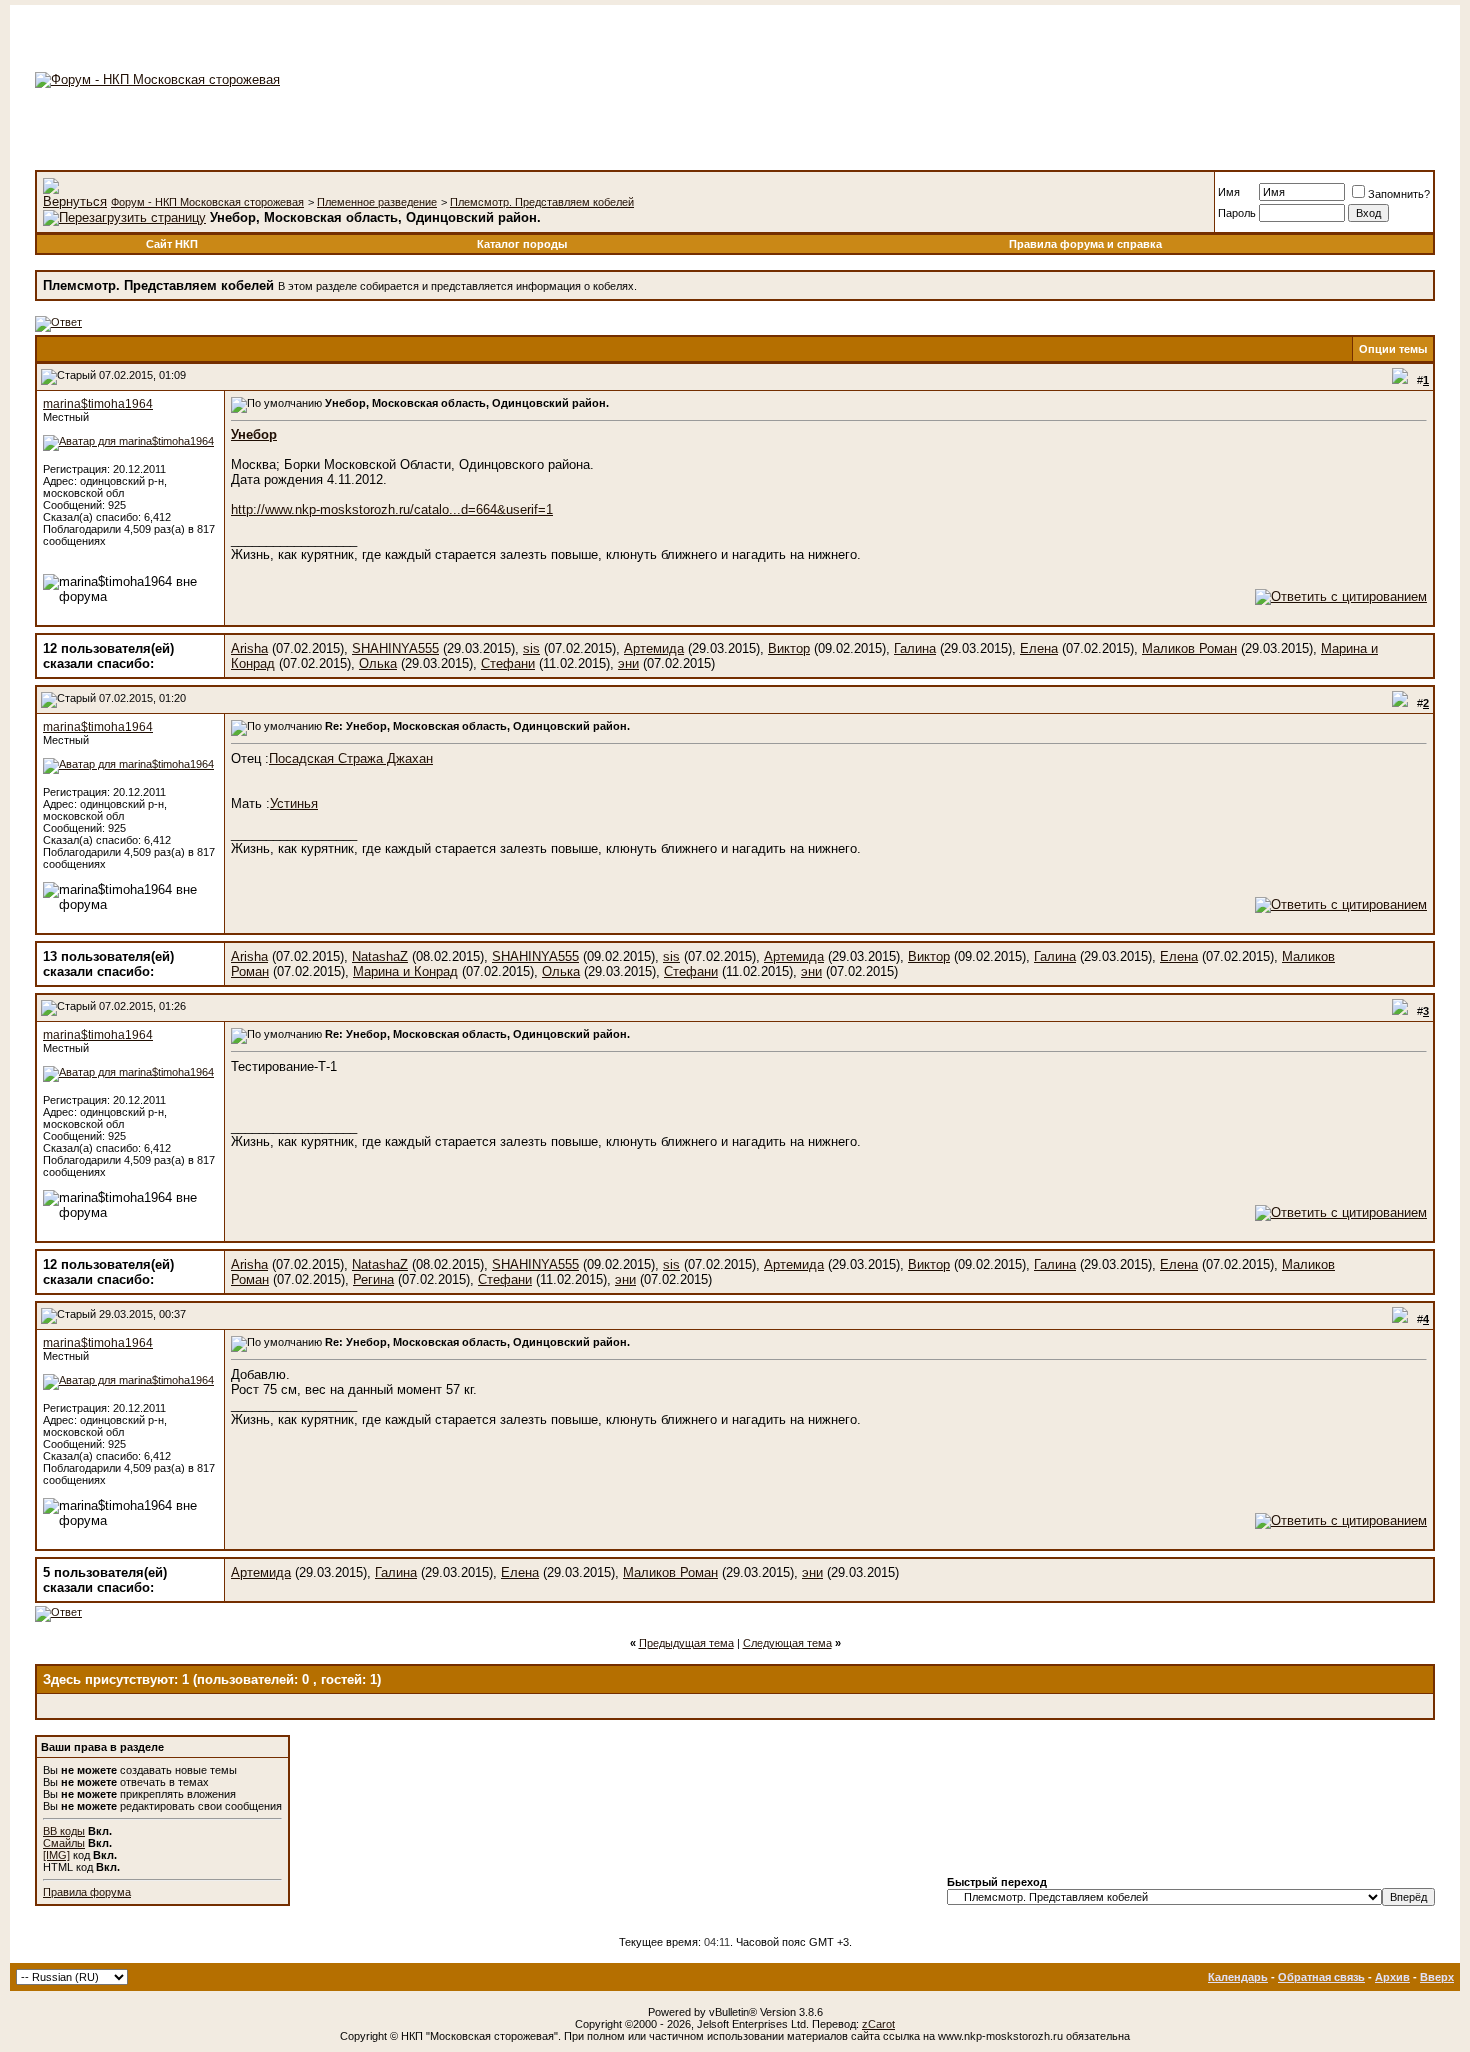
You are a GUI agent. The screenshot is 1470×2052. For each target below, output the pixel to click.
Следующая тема (787, 1643)
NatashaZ (380, 956)
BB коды (64, 1831)
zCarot (878, 2024)
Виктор (789, 648)
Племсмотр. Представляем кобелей (542, 202)
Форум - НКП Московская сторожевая (207, 202)
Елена (1039, 648)
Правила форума (87, 1892)
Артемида (654, 648)
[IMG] (56, 1855)
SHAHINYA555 (395, 648)
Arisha (249, 648)
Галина (915, 648)
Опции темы (1393, 349)
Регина (373, 1279)
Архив (1392, 1977)
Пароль (1237, 213)
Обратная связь (1321, 1977)
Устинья (294, 803)
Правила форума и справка (1085, 244)
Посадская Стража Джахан (351, 758)
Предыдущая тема (686, 1643)
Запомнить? (1399, 194)
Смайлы (64, 1843)
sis (531, 648)
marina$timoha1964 (98, 404)
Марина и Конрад (405, 971)
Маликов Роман (1189, 648)
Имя (1229, 192)
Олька (378, 663)
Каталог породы (522, 244)
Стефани (508, 663)
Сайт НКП (172, 244)
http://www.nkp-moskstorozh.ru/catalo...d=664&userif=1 (392, 509)
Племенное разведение (377, 202)
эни (628, 663)
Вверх (1437, 1977)
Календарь (1238, 1977)
